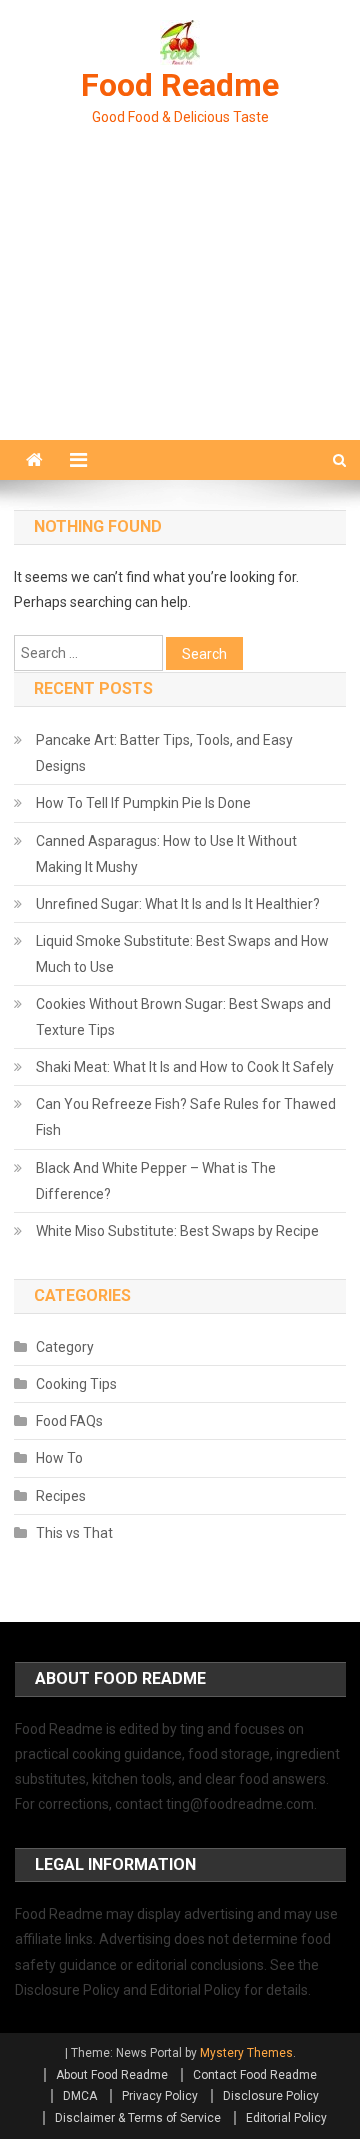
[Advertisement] (180, 307)
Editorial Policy (286, 2118)
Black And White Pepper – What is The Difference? (156, 1181)
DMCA (80, 2096)
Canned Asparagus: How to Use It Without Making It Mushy (166, 854)
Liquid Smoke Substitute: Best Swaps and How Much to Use (182, 954)
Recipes (61, 1496)
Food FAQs (69, 1421)
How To (59, 1458)
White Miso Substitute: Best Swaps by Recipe (177, 1231)
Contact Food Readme (255, 2075)
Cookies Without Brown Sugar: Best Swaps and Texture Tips (183, 1017)
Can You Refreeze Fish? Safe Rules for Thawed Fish (186, 1117)
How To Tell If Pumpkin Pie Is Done (143, 803)
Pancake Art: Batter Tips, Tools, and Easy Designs (164, 753)
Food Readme (180, 85)
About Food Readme (112, 2075)
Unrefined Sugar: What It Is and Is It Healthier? (178, 904)
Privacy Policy (160, 2096)
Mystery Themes (246, 2053)
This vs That (74, 1533)
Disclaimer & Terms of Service (138, 2118)
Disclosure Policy (271, 2096)
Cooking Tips (76, 1384)
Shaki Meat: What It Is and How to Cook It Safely (185, 1067)
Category (65, 1347)
